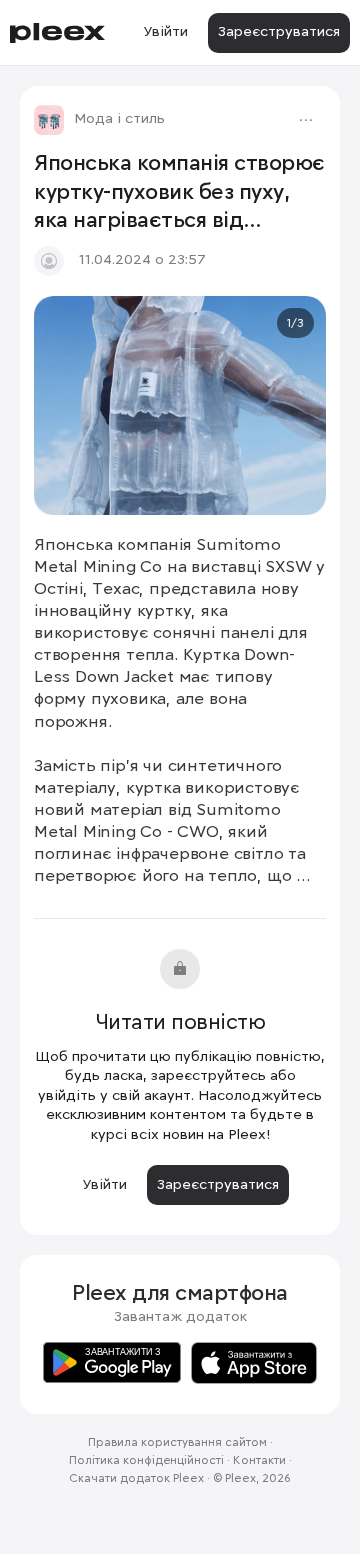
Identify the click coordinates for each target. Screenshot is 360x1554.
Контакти (259, 1461)
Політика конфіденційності (146, 1461)
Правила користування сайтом (177, 1443)
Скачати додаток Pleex (136, 1479)
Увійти (165, 32)
